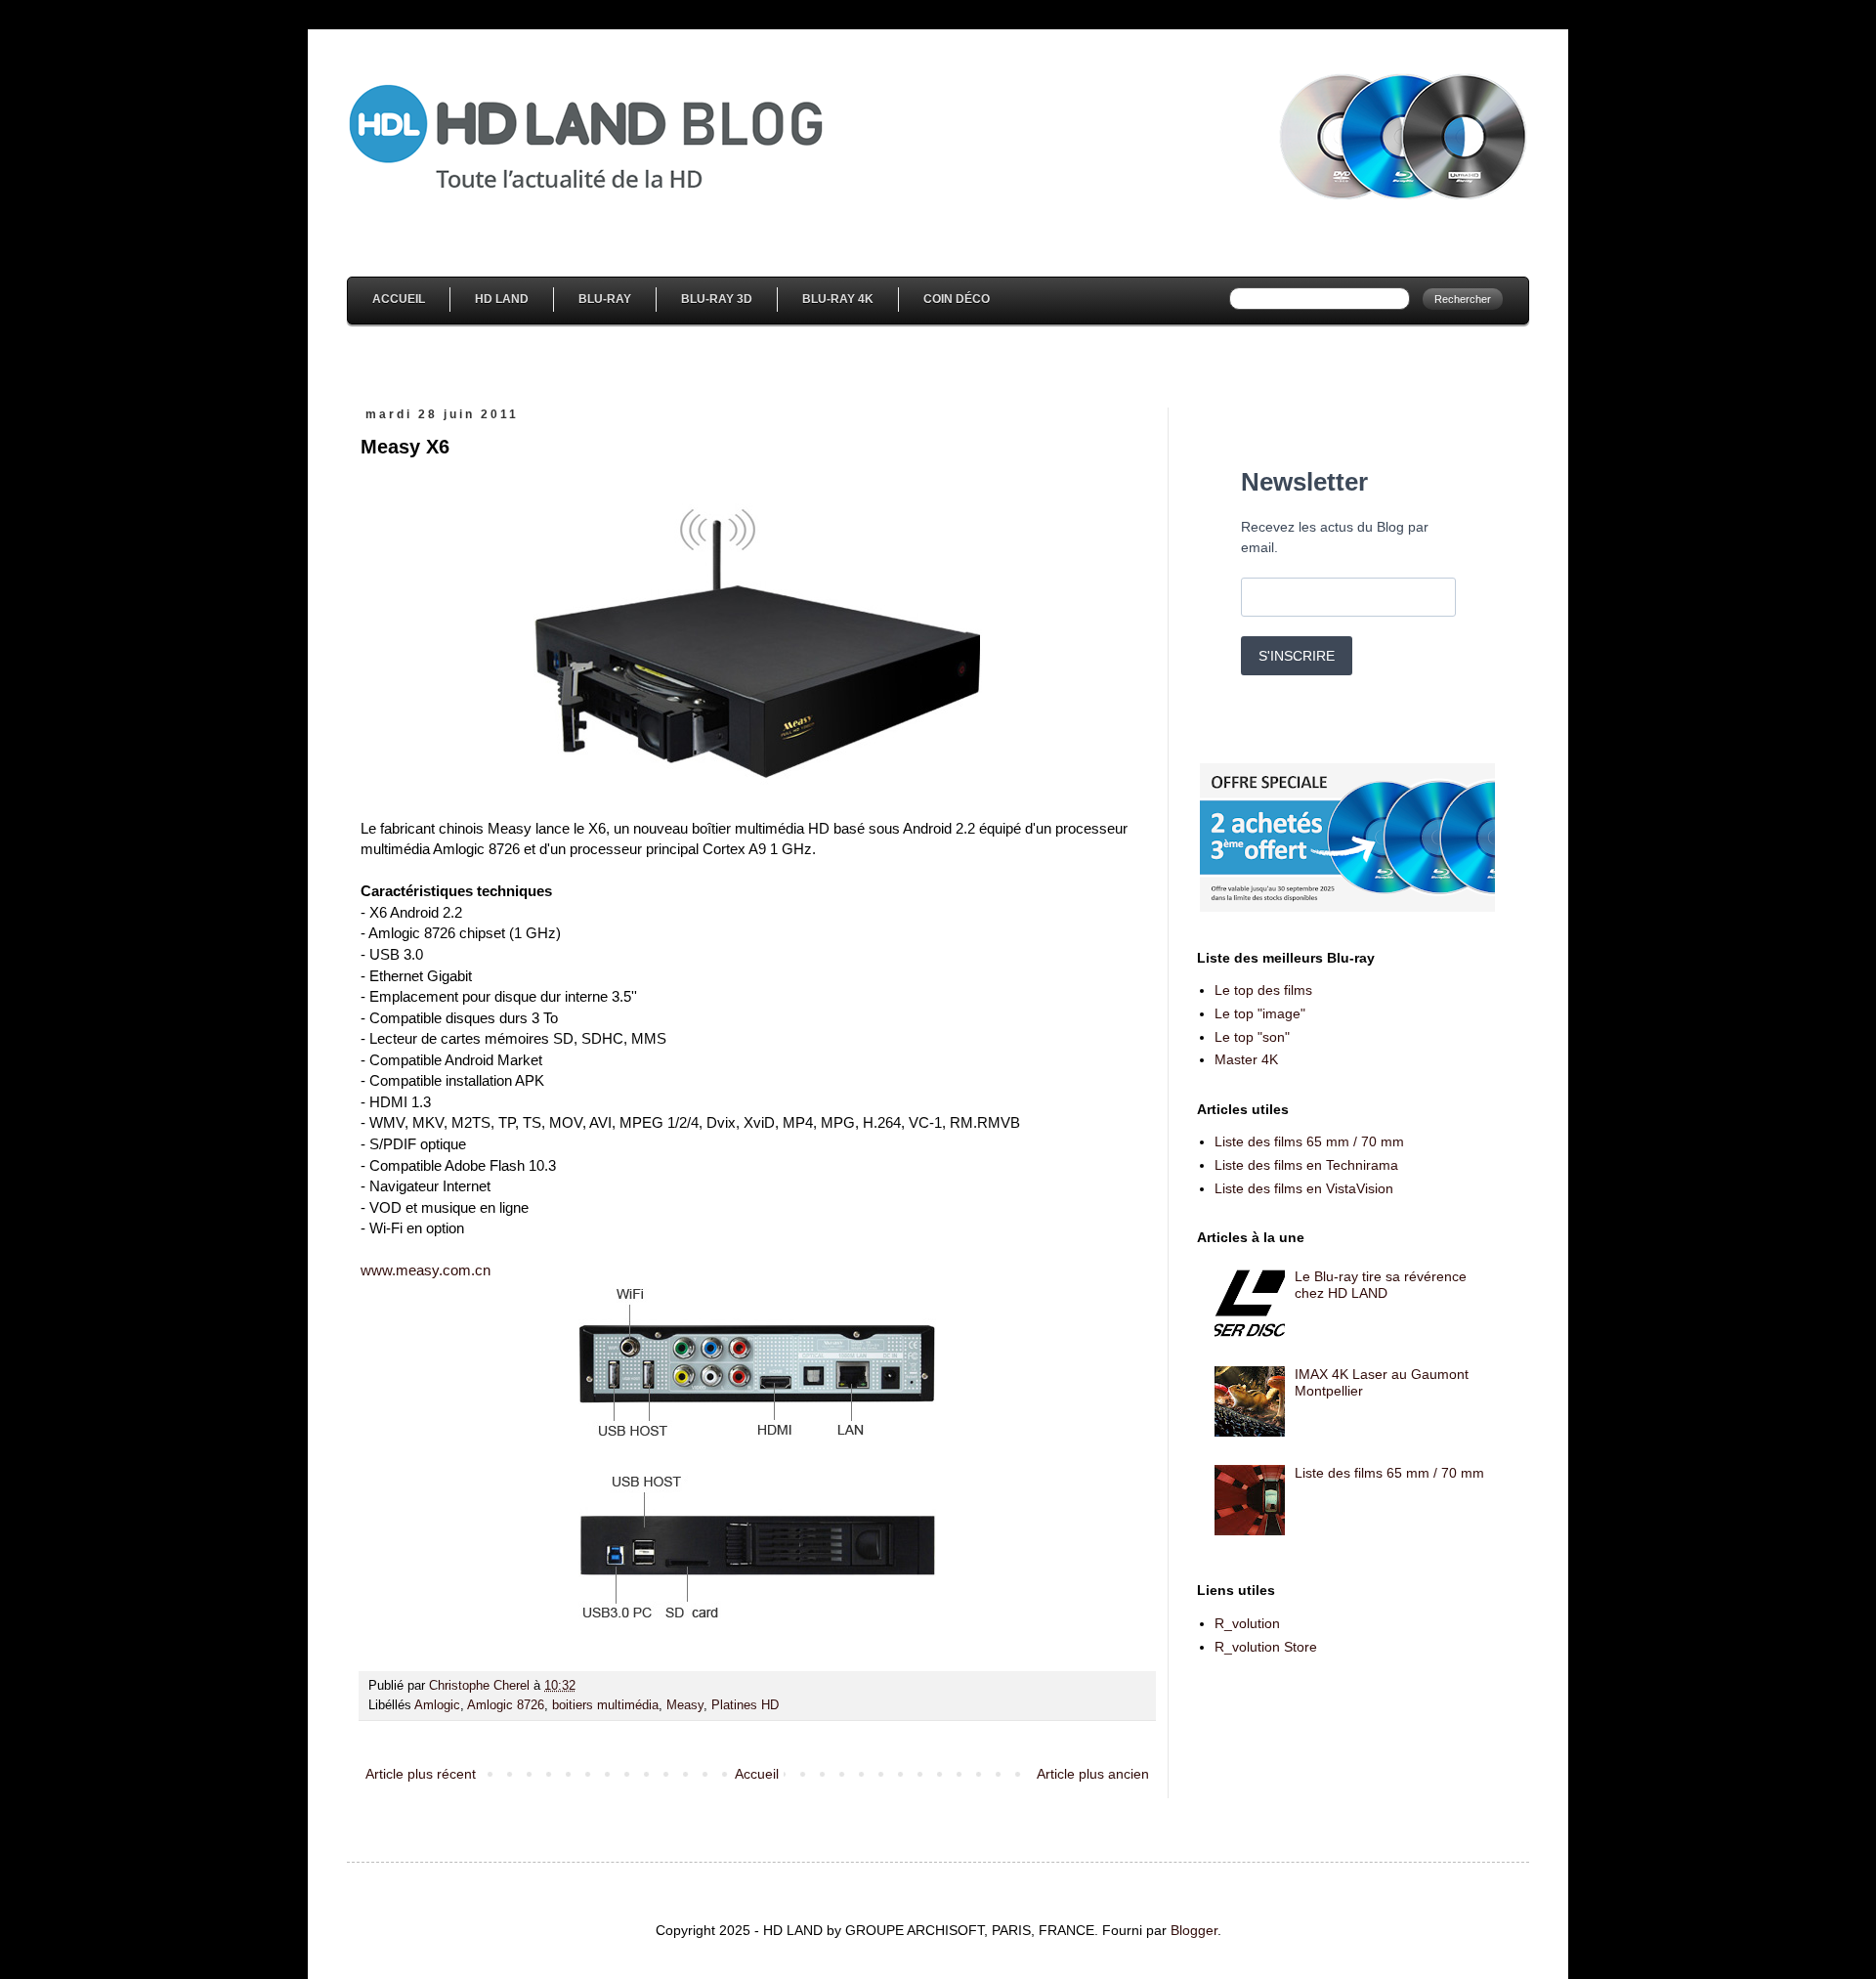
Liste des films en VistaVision (1304, 1188)
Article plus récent (421, 1774)
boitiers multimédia (605, 1705)
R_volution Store (1266, 1647)
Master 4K (1246, 1059)
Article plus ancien (1093, 1774)
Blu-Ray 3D (717, 299)
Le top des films (1263, 990)
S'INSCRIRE (1297, 656)
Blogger (1194, 1930)
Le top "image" (1260, 1013)
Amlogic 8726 (506, 1705)
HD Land (502, 299)
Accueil (399, 299)
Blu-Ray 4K (838, 299)
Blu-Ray (605, 299)
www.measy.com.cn (426, 1270)
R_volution (1247, 1623)
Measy (685, 1705)
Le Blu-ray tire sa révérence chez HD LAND (1381, 1285)
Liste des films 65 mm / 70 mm (1309, 1141)
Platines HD (745, 1705)
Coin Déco (957, 299)
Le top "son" (1252, 1037)
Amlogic (437, 1705)
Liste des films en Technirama (1306, 1165)
